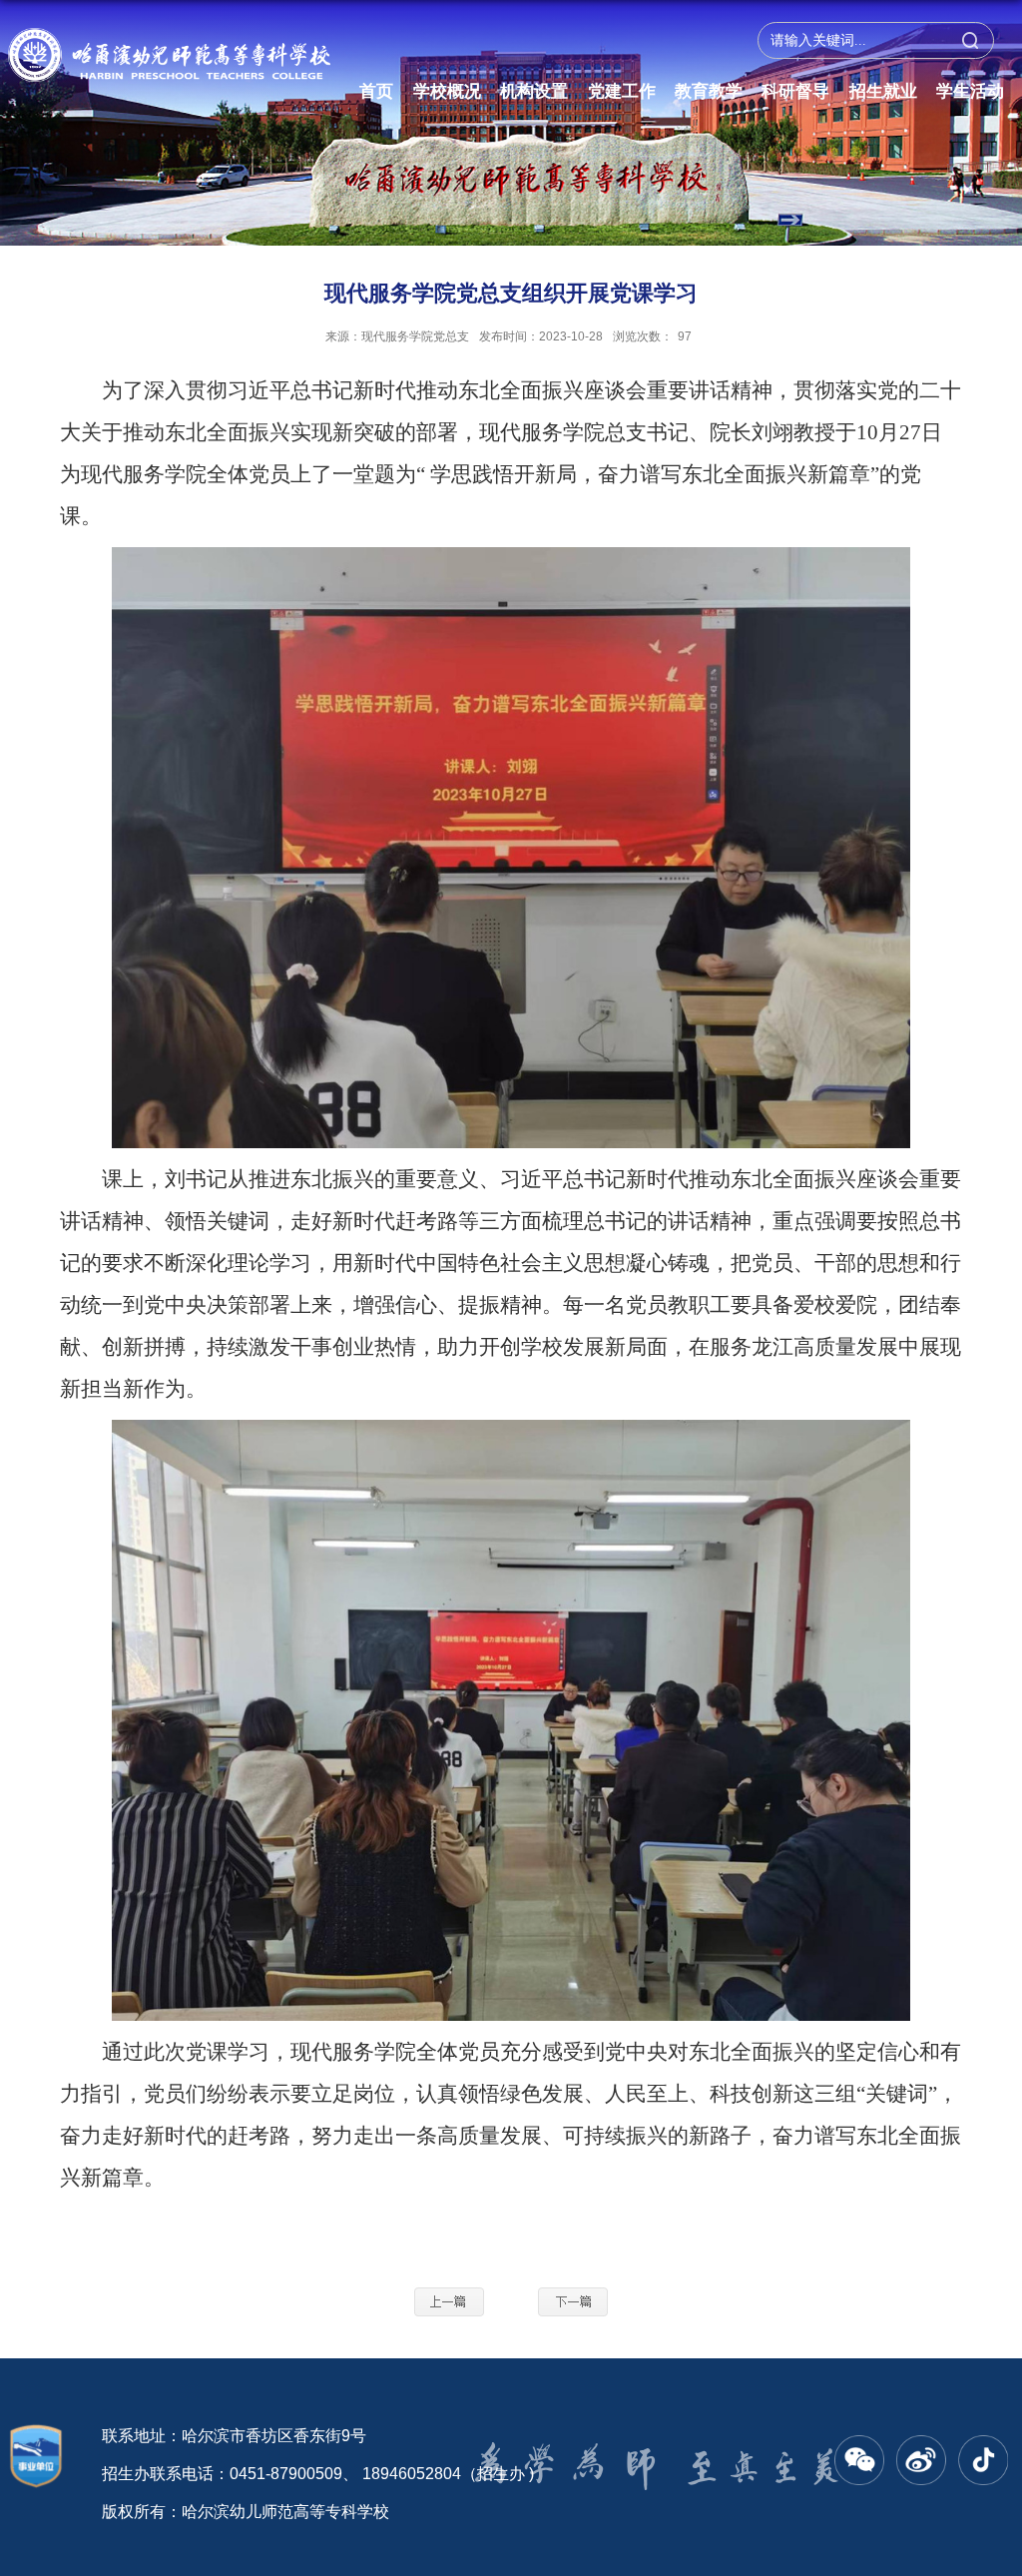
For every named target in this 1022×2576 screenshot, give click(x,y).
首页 (376, 91)
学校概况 (447, 91)
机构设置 (534, 91)
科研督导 (795, 91)
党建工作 (622, 91)
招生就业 (883, 91)
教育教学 (709, 91)
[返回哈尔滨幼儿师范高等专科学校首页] (169, 44)
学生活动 (970, 91)
